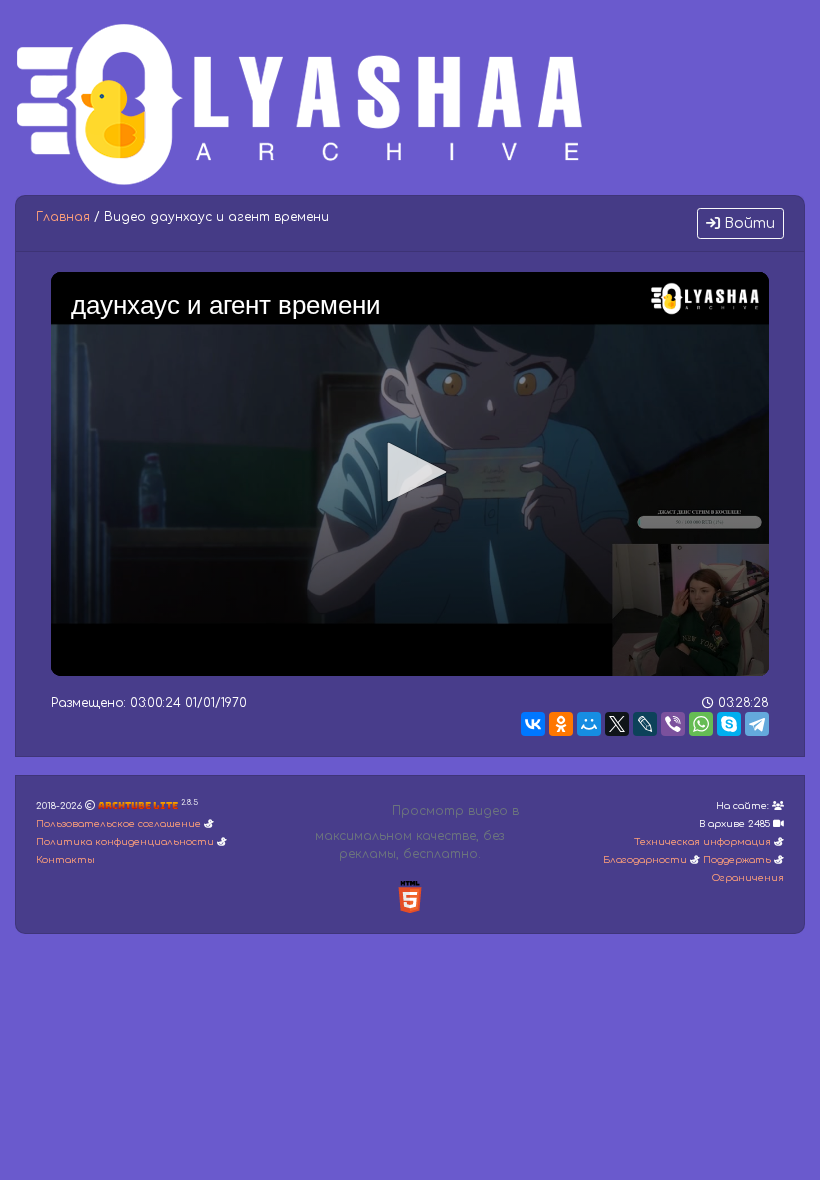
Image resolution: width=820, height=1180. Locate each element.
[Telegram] (757, 724)
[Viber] (673, 724)
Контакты (65, 860)
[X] (617, 724)
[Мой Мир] (589, 724)
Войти (747, 223)
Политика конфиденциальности (125, 842)
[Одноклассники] (561, 724)
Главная (63, 217)
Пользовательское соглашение (118, 824)
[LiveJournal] (645, 724)
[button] (410, 472)
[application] (410, 474)
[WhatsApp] (701, 724)
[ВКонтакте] (533, 724)
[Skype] (729, 724)
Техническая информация (702, 842)
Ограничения (748, 878)
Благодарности (645, 860)
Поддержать (737, 860)
